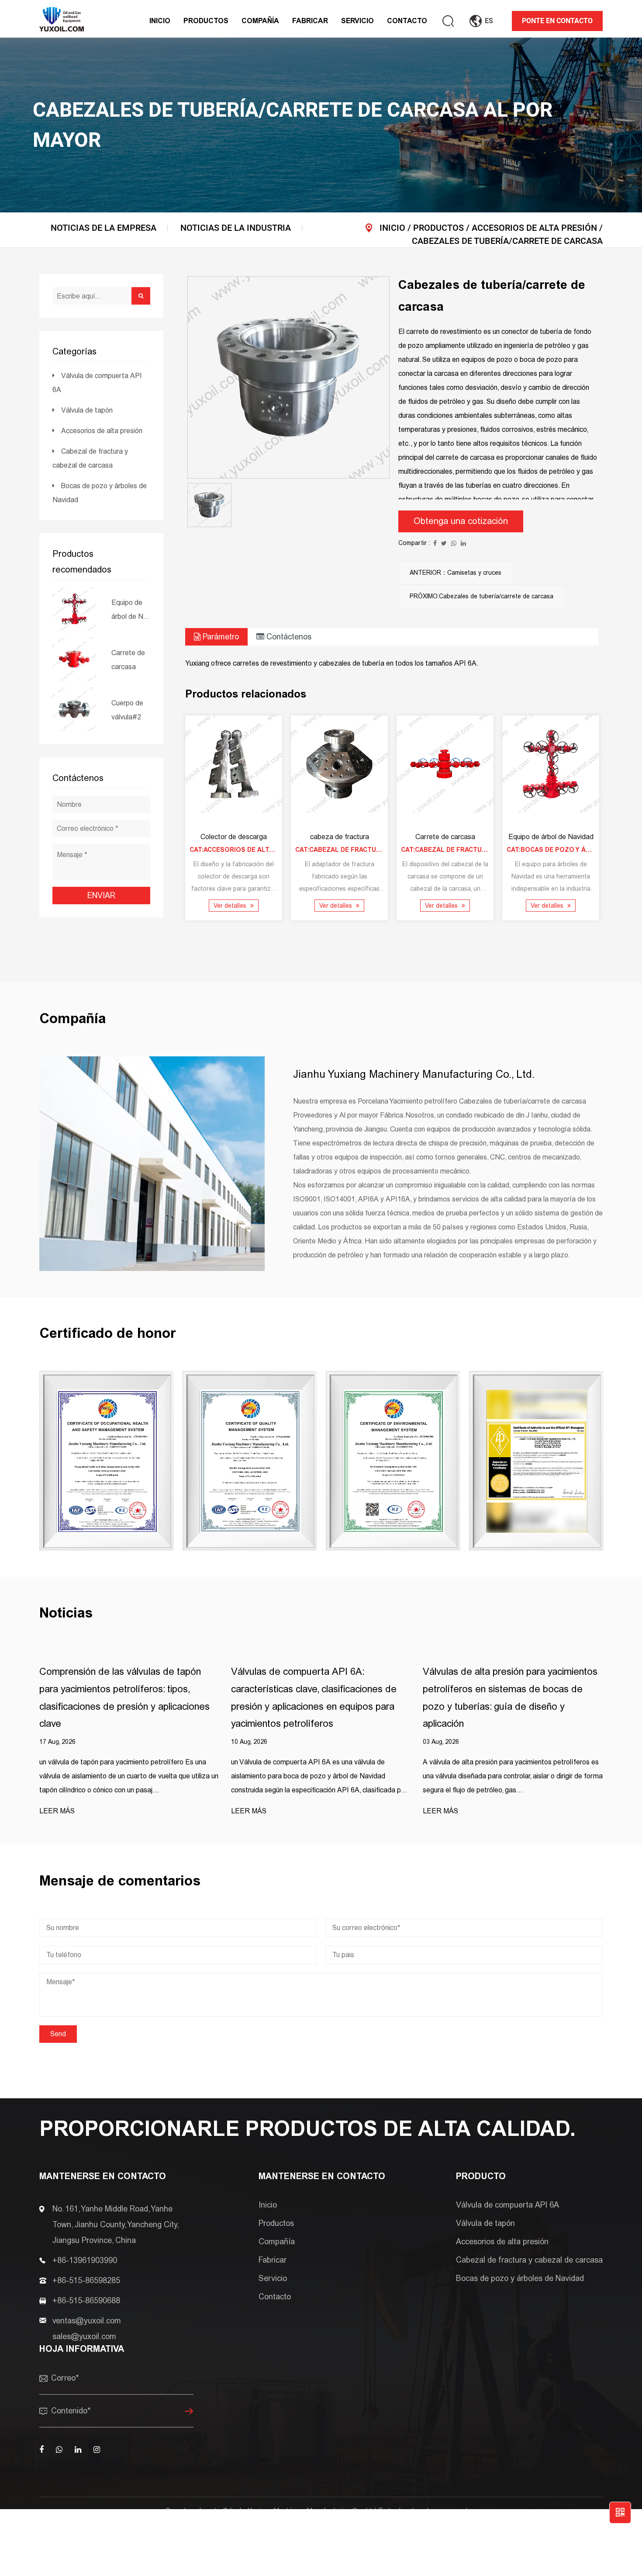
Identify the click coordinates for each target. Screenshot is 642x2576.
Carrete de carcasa (128, 660)
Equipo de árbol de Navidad (551, 837)
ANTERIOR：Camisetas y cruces (456, 573)
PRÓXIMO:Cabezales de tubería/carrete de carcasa (481, 596)
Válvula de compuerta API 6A (236, 27)
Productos (206, 21)
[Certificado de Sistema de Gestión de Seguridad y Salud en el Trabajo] (107, 1461)
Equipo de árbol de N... (131, 609)
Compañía (260, 21)
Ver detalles (231, 906)
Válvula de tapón (87, 410)
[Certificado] (536, 1461)
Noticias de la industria (236, 228)
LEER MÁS (57, 1811)
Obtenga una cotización (461, 521)
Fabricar (310, 21)
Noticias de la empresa (104, 228)
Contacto (407, 21)
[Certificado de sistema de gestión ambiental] (393, 1461)
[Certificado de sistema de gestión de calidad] (250, 1461)
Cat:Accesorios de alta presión (247, 850)
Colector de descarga (234, 837)
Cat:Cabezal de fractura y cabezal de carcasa (380, 850)
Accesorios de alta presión (534, 228)
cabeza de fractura (339, 837)
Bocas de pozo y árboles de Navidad (520, 2278)
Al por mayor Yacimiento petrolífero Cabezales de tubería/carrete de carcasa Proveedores (400, 2525)
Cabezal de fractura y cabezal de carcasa (529, 2260)
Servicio (357, 21)
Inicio (160, 21)
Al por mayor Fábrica (371, 1115)
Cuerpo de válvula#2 (127, 710)
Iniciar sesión (288, 2525)
